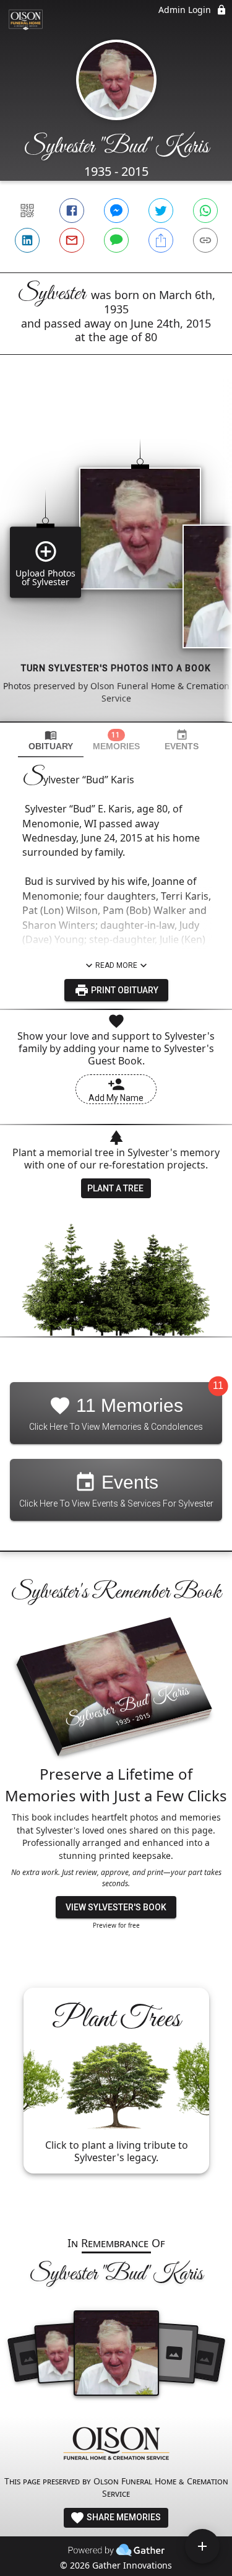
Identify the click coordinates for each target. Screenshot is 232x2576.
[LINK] (205, 240)
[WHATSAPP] (205, 211)
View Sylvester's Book (116, 1907)
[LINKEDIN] (27, 240)
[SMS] (116, 240)
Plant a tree (115, 1188)
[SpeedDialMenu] (202, 2546)
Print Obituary (124, 990)
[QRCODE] (27, 211)
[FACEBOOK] (72, 211)
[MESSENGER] (116, 211)
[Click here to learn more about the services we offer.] (116, 2445)
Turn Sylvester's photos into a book (116, 668)
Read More (116, 965)
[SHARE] (161, 240)
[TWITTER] (161, 211)
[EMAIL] (72, 240)
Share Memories (123, 2517)
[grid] (116, 559)
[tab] (51, 740)
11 (218, 1386)
